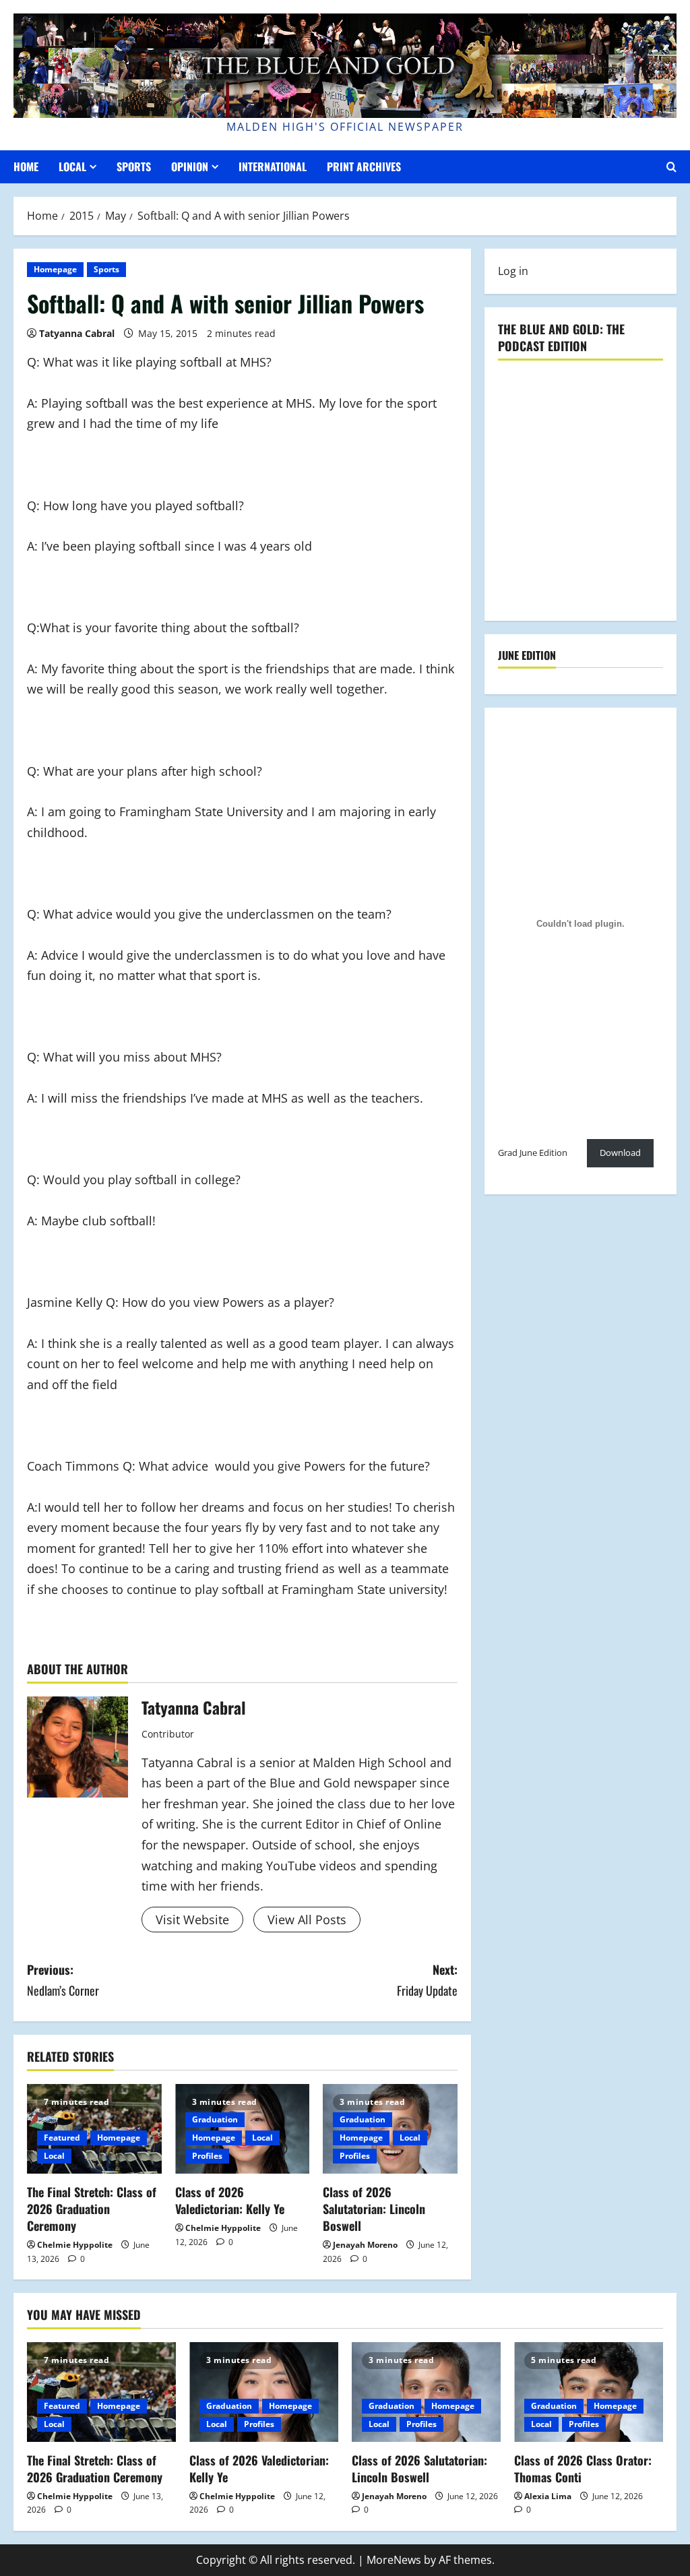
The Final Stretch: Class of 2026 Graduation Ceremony (92, 2209)
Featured (62, 2138)
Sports (134, 166)
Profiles (207, 2156)
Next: (427, 1980)
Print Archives (364, 166)
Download (620, 1153)
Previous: (63, 1980)
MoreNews (394, 2560)
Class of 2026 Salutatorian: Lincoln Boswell (374, 2209)
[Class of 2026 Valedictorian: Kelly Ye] (264, 2392)
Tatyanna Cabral (77, 333)
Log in (513, 271)
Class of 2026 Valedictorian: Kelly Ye (230, 2200)
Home (26, 166)
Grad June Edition (533, 1153)
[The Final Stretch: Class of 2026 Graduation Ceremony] (101, 2392)
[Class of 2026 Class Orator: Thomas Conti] (589, 2392)
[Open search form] (671, 167)
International (273, 166)
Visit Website (192, 1920)
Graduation (215, 2119)
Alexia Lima (548, 2496)
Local (72, 166)
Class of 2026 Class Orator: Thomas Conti (583, 2468)
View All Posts (307, 1920)
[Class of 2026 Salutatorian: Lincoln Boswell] (426, 2392)
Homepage (55, 269)
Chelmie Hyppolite (75, 2245)
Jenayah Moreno (365, 2245)
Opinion (190, 166)
